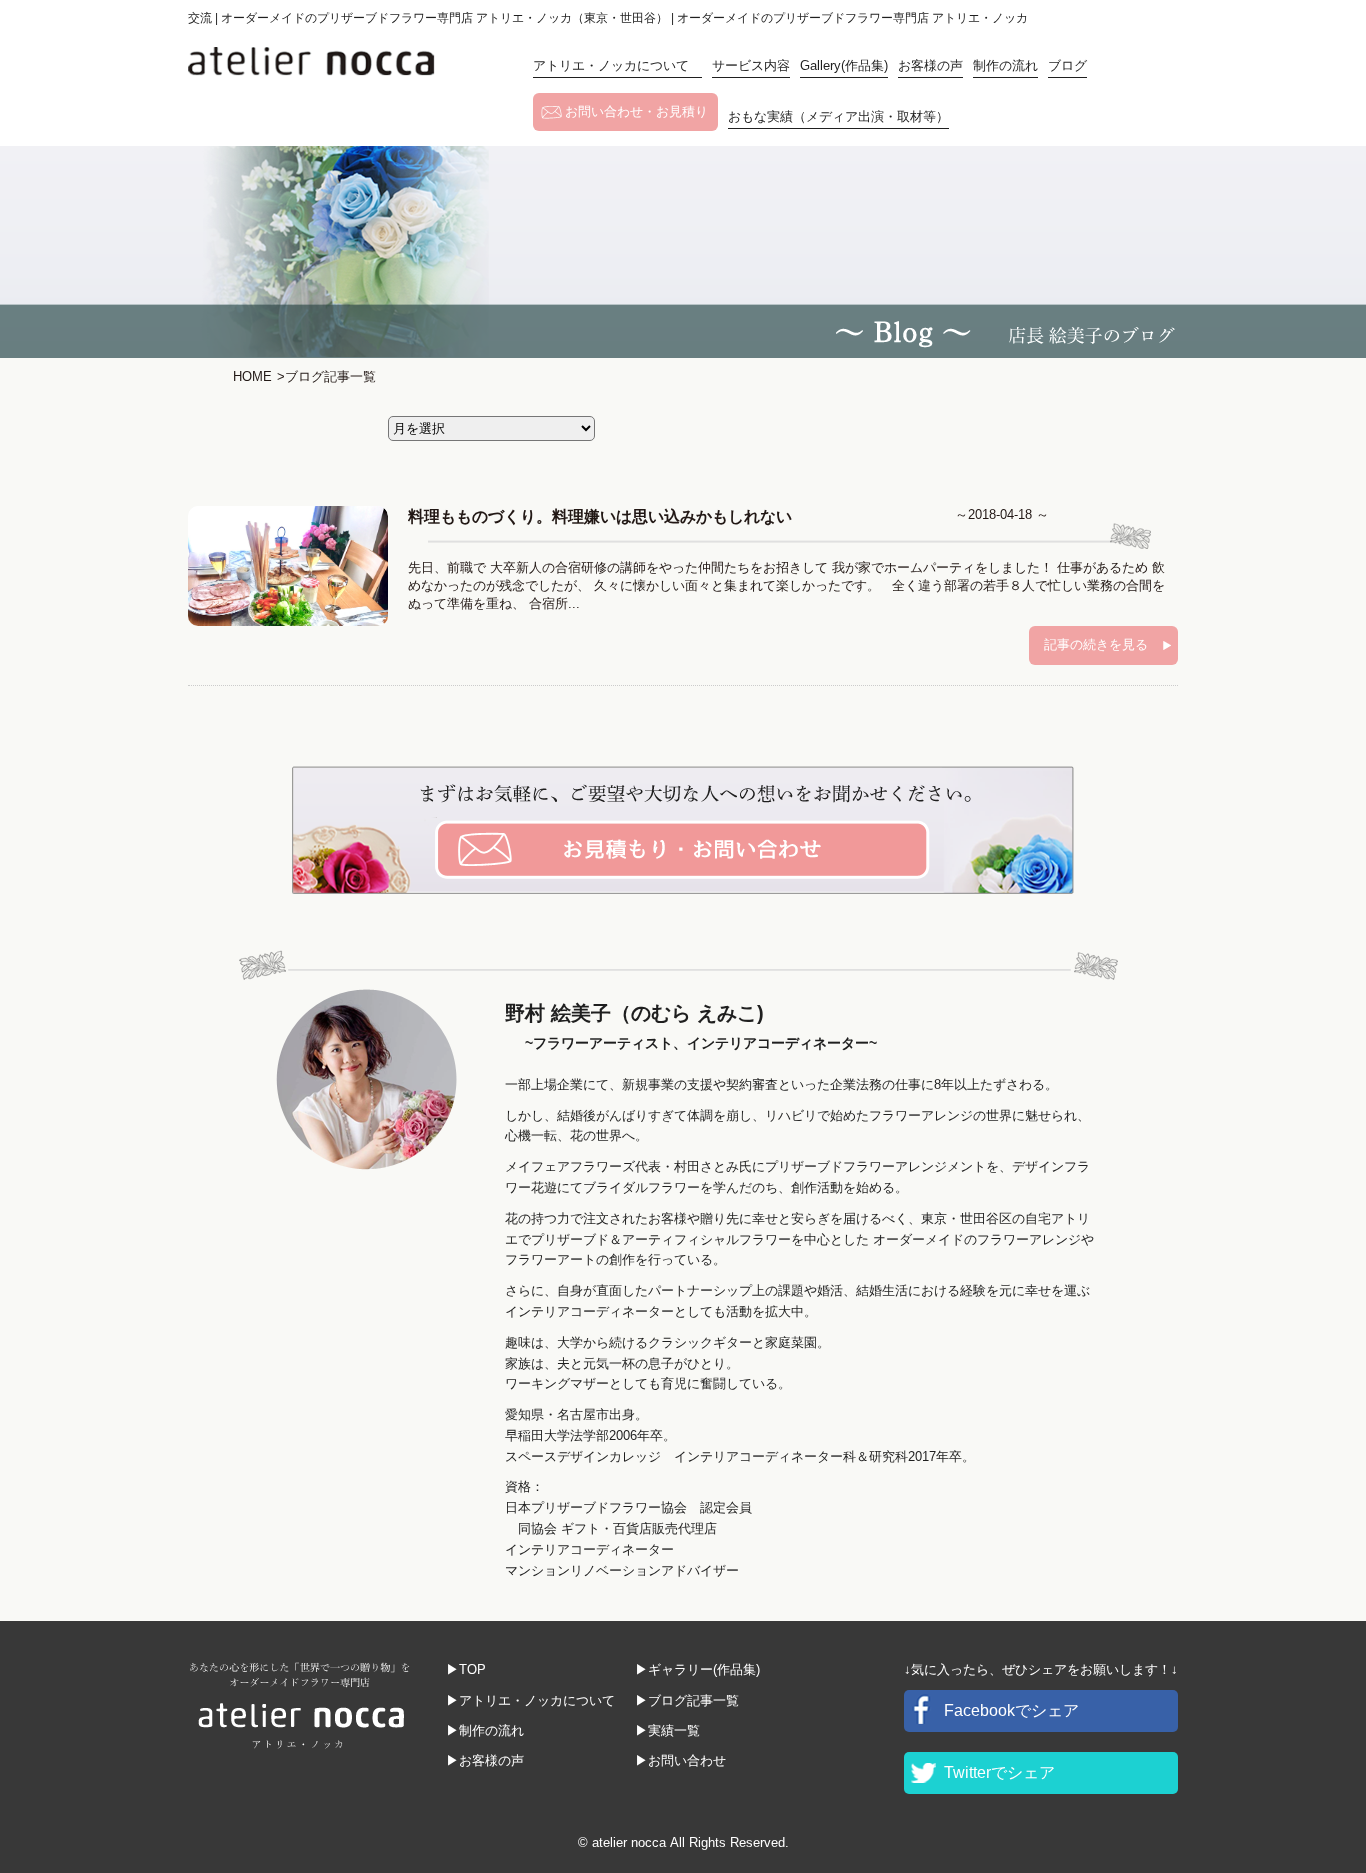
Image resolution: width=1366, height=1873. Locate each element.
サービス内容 (751, 65)
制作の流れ (1005, 65)
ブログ (1067, 65)
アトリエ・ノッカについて (617, 65)
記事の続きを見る (1096, 644)
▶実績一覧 (667, 1730)
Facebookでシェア (1011, 1710)
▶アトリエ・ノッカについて (530, 1700)
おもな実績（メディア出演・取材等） (838, 116)
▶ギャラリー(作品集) (697, 1669)
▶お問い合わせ (680, 1760)
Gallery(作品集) (844, 65)
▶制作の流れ (485, 1730)
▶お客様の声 (485, 1760)
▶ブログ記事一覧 (687, 1700)
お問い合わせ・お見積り (636, 111)
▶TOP (466, 1669)
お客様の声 (930, 65)
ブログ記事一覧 (326, 376)
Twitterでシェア (999, 1772)
